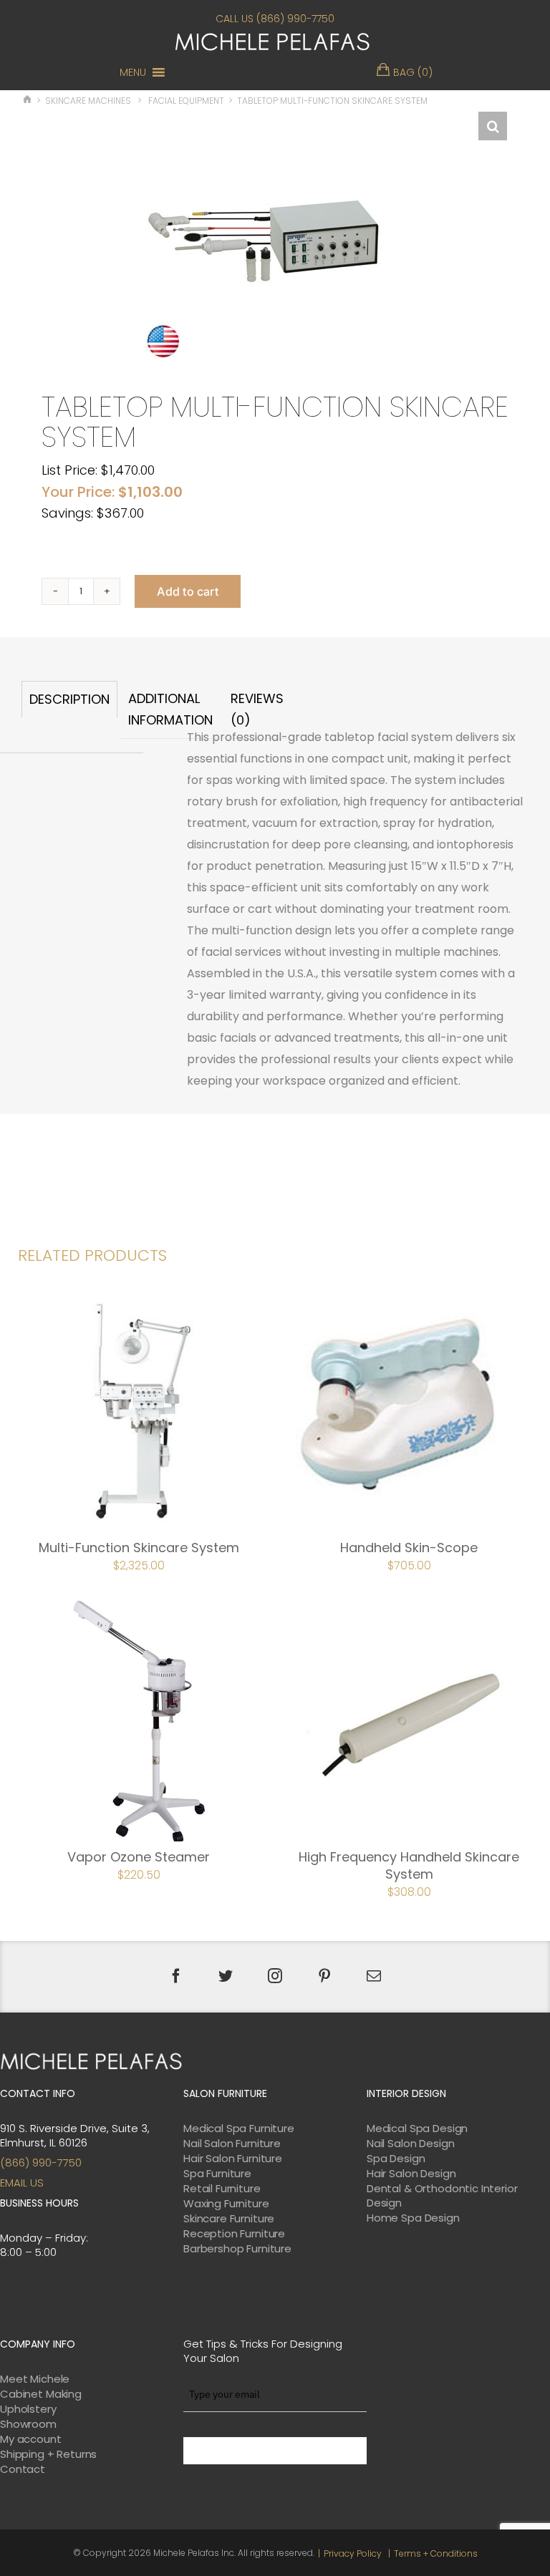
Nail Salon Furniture (232, 2144)
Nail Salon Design (410, 2144)
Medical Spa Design (417, 2129)
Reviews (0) (257, 709)
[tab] (69, 710)
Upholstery (28, 2409)
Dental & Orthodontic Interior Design (442, 2196)
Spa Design (396, 2159)
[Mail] (374, 1976)
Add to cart (188, 591)
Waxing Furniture (226, 2204)
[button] (133, 72)
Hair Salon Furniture (233, 2159)
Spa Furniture (217, 2174)
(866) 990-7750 (41, 2163)
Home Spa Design (413, 2218)
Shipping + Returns (48, 2454)
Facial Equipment (186, 101)
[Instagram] (275, 1976)
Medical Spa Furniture (239, 2129)
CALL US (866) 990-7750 (275, 19)
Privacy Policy (353, 2553)
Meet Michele (35, 2379)
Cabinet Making (41, 2394)
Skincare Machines (88, 101)
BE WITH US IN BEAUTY (275, 2451)
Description (69, 699)
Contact (23, 2469)
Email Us (22, 2183)
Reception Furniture (234, 2234)
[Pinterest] (324, 1976)
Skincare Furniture (229, 2219)
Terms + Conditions (436, 2553)
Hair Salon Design (411, 2174)
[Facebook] (176, 1976)
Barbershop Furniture (237, 2249)
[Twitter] (226, 1976)
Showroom (28, 2424)
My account (31, 2439)
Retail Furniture (222, 2189)
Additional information (170, 709)
